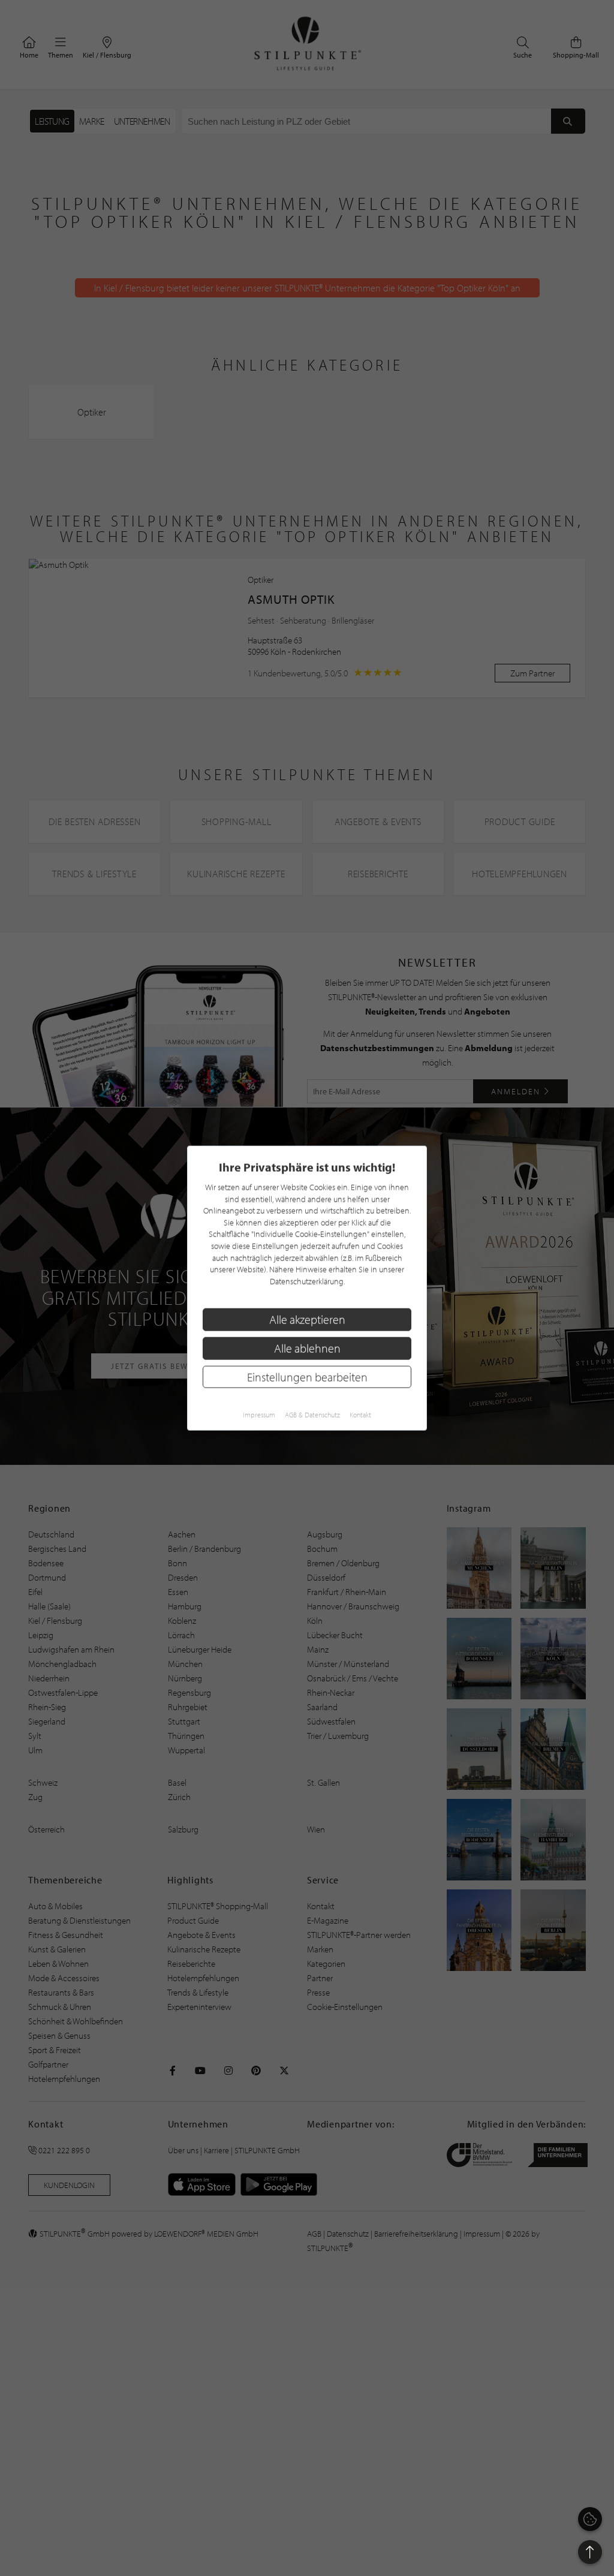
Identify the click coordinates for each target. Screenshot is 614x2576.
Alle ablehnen (307, 1348)
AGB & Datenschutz (312, 1415)
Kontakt (360, 1415)
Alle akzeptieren (307, 1319)
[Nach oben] (590, 2552)
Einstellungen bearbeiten (307, 1376)
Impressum (259, 1415)
